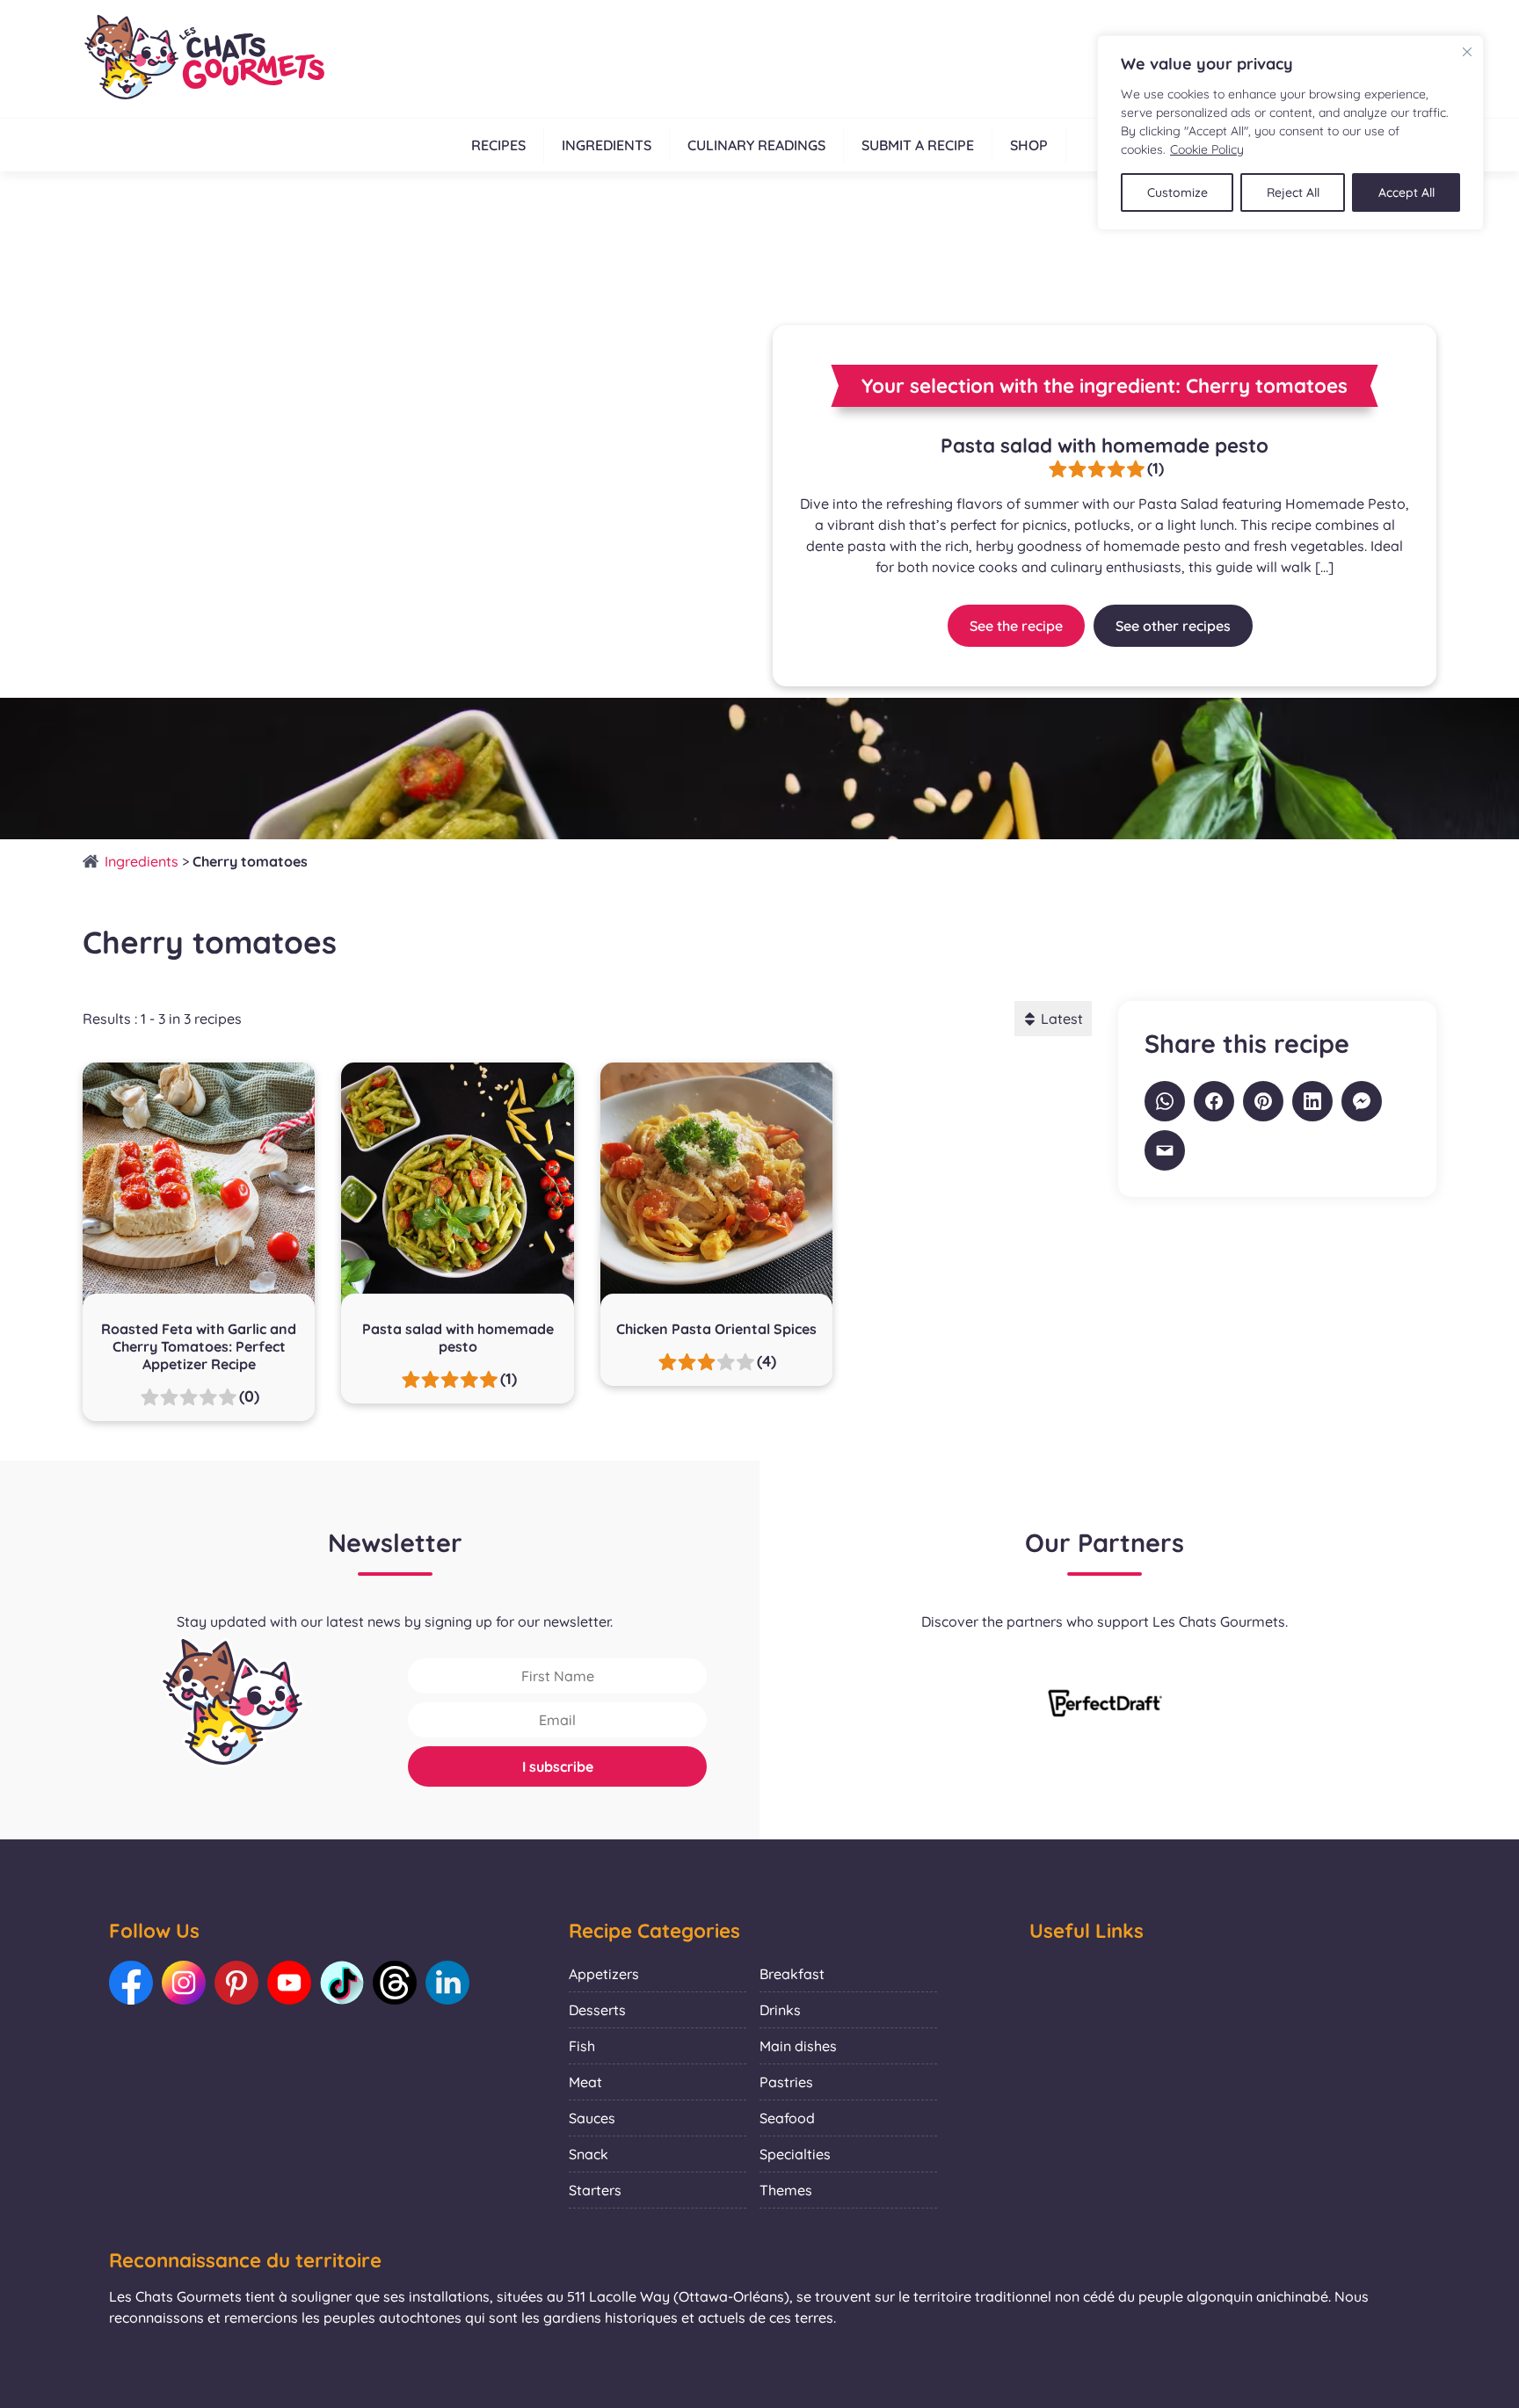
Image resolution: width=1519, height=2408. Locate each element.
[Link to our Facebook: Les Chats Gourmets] (131, 1983)
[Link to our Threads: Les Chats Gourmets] (395, 1983)
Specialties (795, 2154)
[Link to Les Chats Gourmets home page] (204, 59)
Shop (1029, 145)
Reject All (1293, 192)
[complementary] (1290, 133)
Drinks (780, 2010)
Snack (589, 2154)
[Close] (1467, 52)
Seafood (787, 2118)
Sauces (592, 2118)
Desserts (597, 2010)
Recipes (498, 145)
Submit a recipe (918, 145)
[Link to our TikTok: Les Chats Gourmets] (342, 1983)
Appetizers (604, 1974)
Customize (1177, 192)
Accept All (1406, 192)
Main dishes (798, 2046)
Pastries (786, 2082)
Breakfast (792, 1974)
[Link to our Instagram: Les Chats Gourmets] (184, 1983)
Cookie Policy (1207, 149)
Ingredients (607, 145)
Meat (585, 2082)
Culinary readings (756, 145)
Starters (595, 2190)
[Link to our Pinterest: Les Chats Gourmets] (236, 1983)
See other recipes (1173, 626)
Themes (786, 2190)
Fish (582, 2046)
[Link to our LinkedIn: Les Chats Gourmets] (447, 1983)
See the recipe (1016, 626)
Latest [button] (1062, 1019)
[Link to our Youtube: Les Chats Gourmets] (289, 1983)
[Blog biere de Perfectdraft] (1105, 1705)
